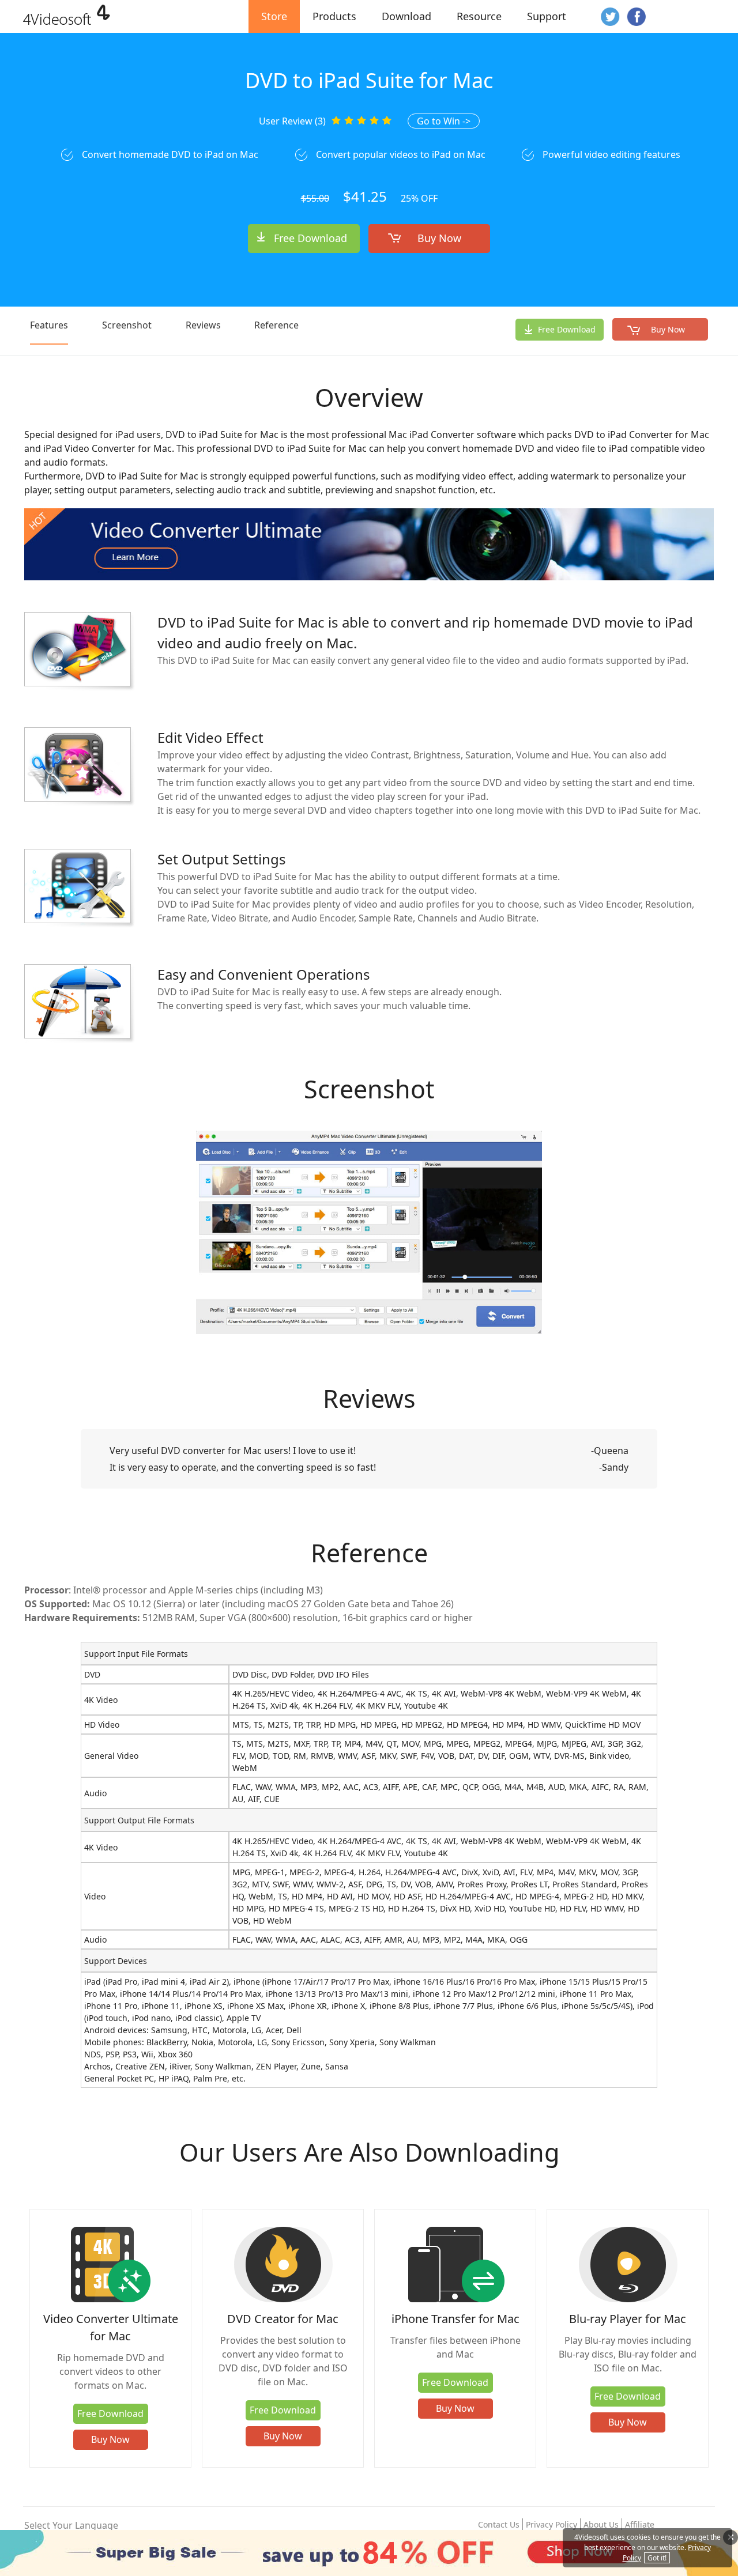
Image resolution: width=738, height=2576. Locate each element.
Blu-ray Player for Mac (628, 2319)
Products (334, 16)
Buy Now (439, 238)
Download (406, 16)
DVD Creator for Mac (283, 2319)
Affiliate (640, 2524)
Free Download (310, 238)
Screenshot (127, 325)
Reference (276, 325)
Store (274, 16)
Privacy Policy (551, 2524)
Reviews (203, 325)
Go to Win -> (444, 121)
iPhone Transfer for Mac (455, 2319)
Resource (479, 16)
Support (547, 16)
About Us (601, 2524)
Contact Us (499, 2524)
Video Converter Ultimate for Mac (111, 2327)
